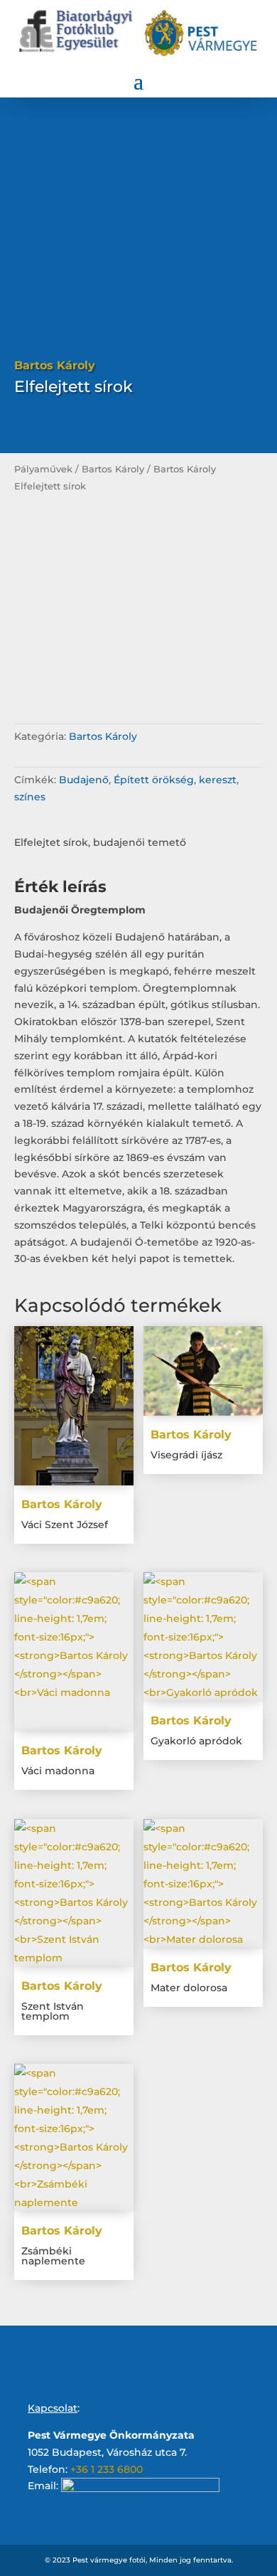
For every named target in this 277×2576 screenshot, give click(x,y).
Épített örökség (154, 780)
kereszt (218, 780)
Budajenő (84, 780)
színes (30, 797)
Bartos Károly (113, 469)
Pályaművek (43, 469)
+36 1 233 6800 (107, 2469)
